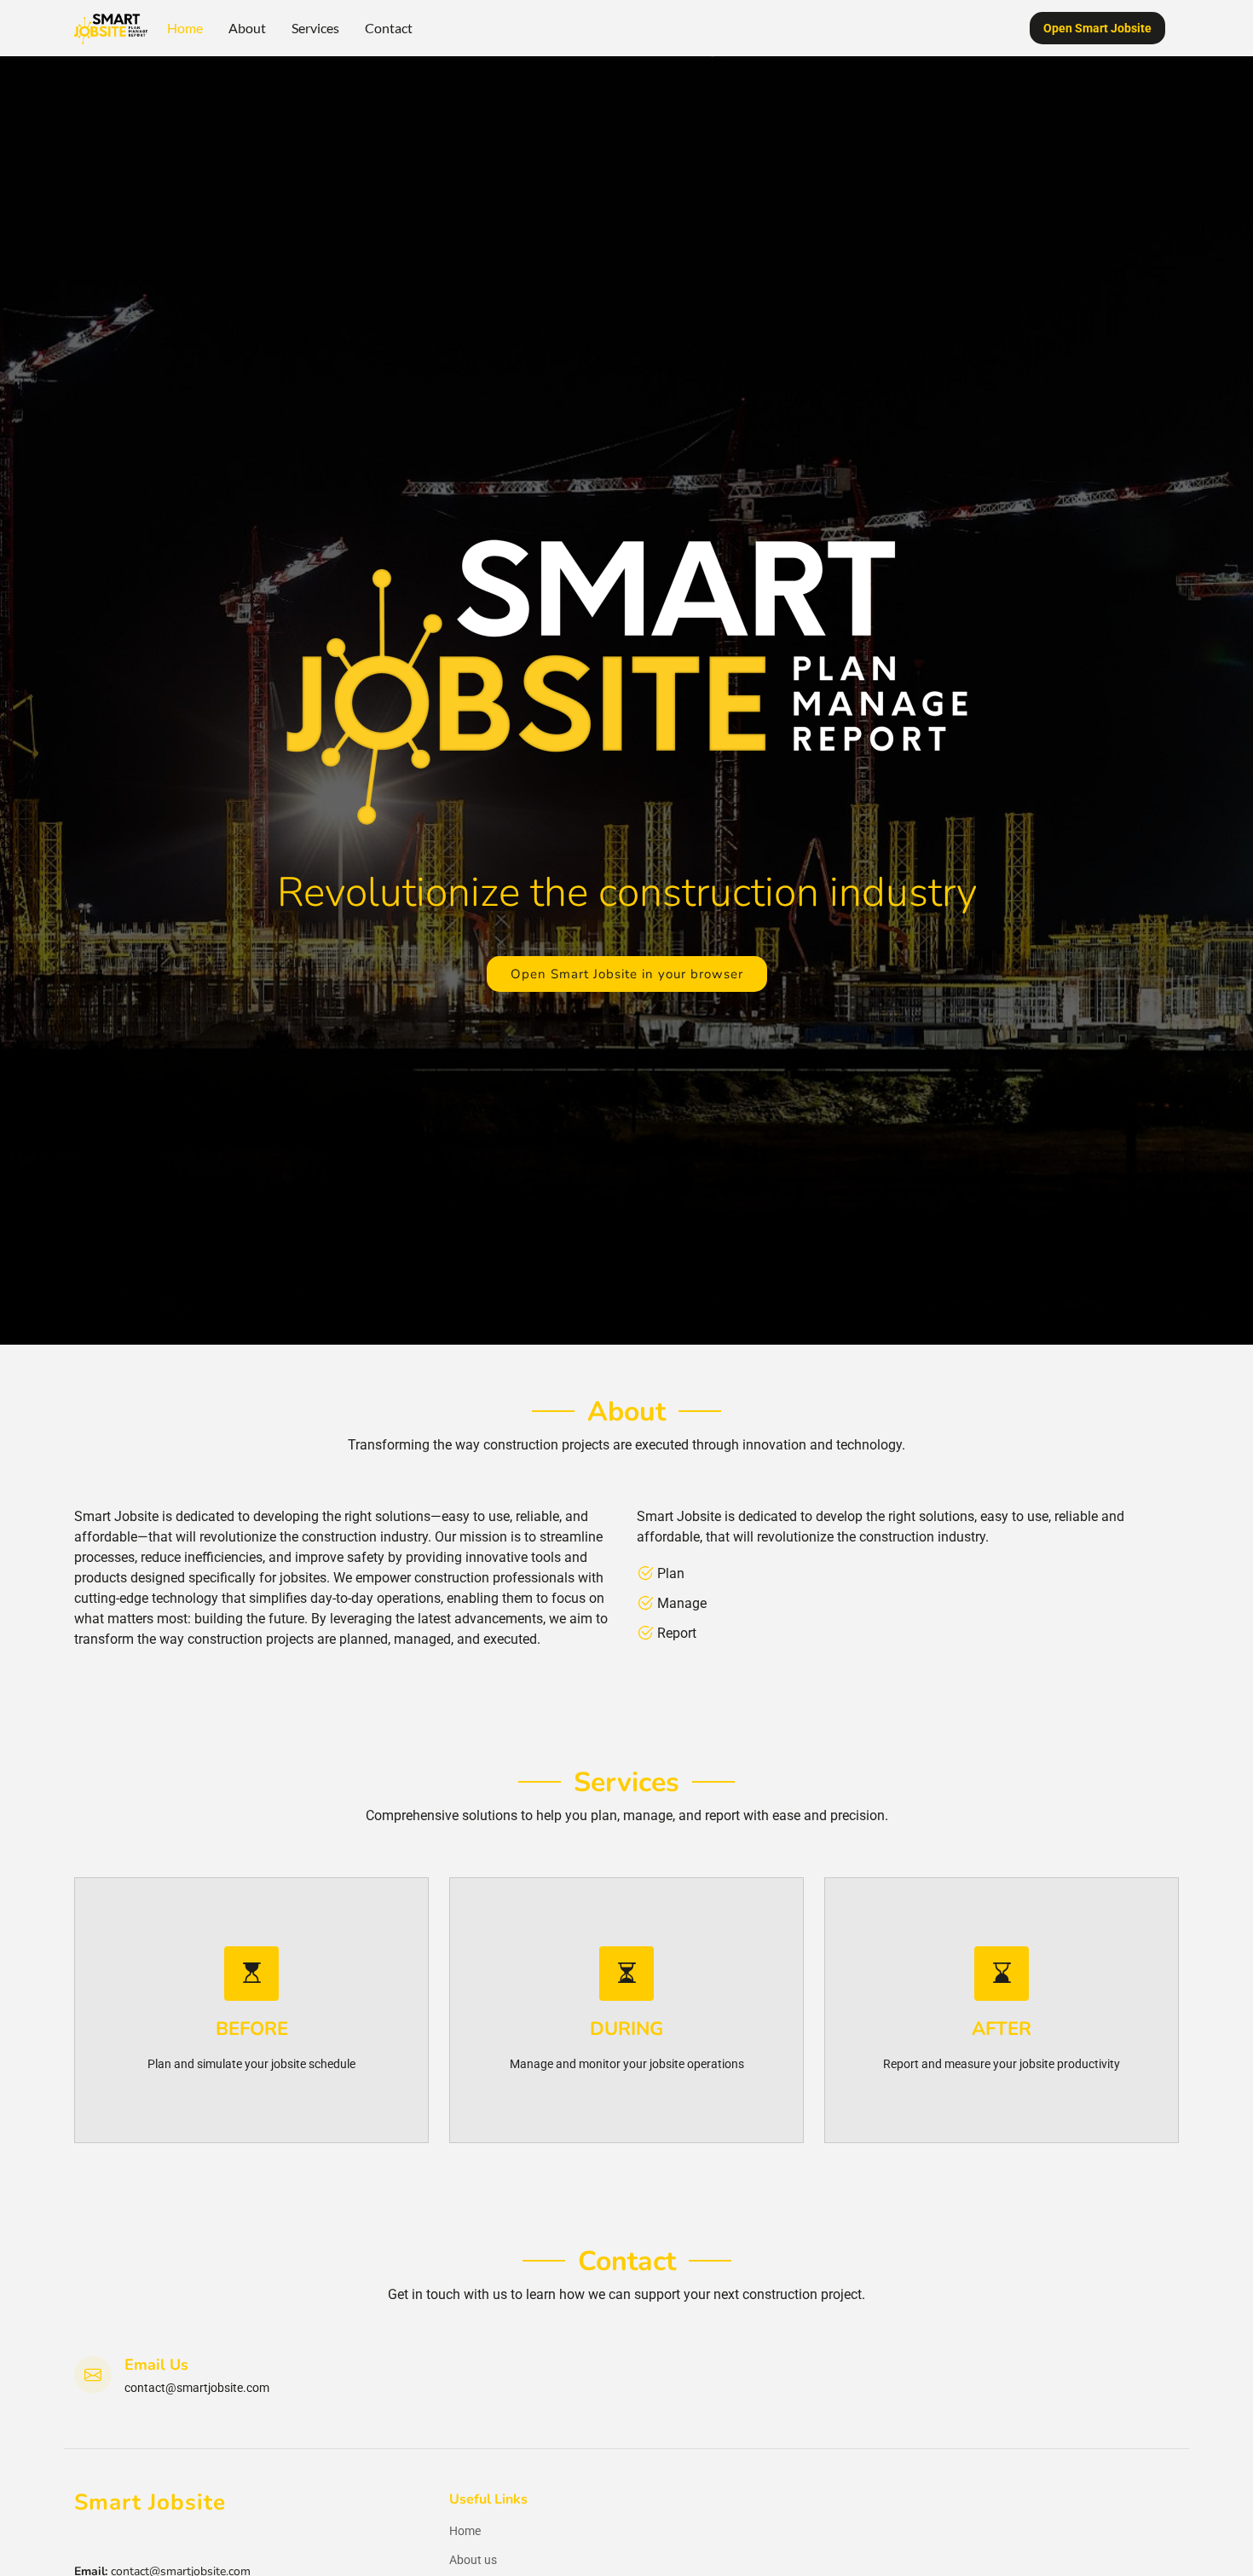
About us (473, 2560)
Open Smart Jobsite (1097, 28)
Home (185, 28)
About (247, 28)
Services (315, 28)
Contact (389, 28)
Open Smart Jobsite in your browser (627, 974)
